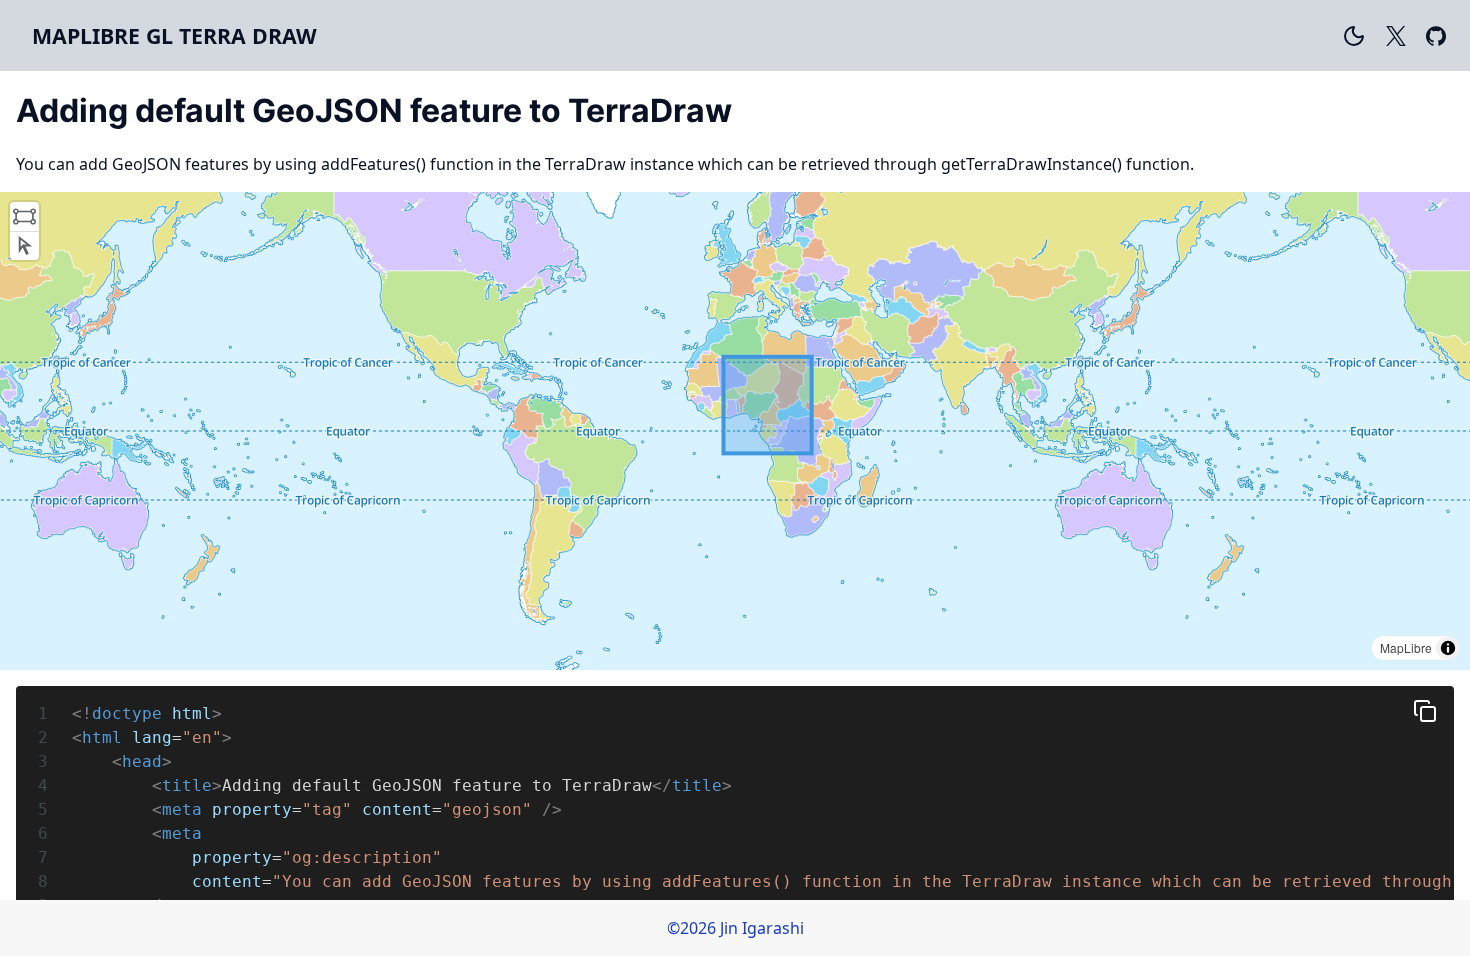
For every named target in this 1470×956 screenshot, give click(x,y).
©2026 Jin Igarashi (735, 928)
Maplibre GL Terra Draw (174, 35)
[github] (1436, 35)
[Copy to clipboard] (1425, 711)
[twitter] (1396, 35)
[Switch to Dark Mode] (1354, 35)
